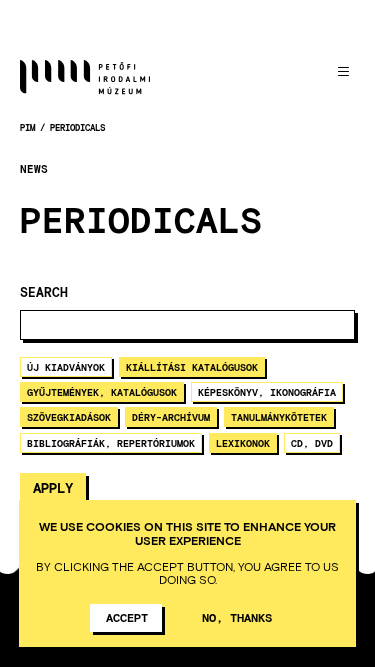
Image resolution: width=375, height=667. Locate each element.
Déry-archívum (171, 417)
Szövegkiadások (69, 417)
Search (44, 292)
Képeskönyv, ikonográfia (267, 392)
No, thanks (237, 617)
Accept (127, 617)
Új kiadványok (66, 367)
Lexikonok (243, 443)
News (34, 169)
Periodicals (77, 127)
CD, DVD (312, 443)
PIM (27, 127)
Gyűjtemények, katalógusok (102, 392)
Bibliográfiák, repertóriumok (111, 443)
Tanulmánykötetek (279, 417)
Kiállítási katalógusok (192, 367)
